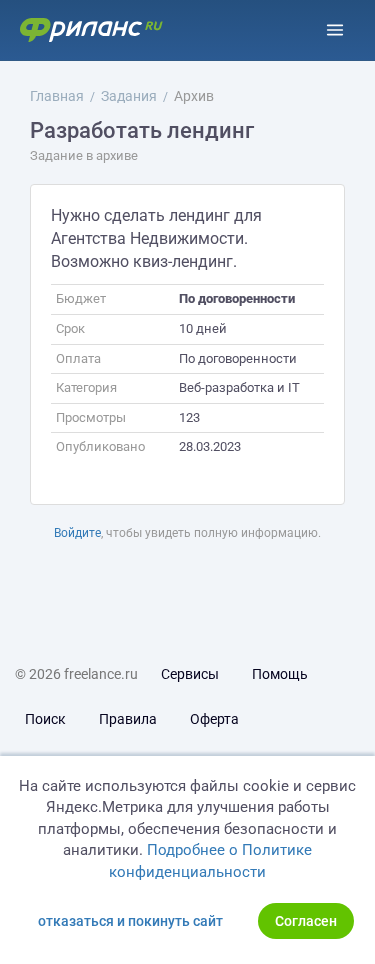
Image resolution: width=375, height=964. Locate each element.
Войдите (77, 533)
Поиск (45, 719)
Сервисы (190, 674)
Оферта (214, 719)
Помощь (280, 674)
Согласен (306, 921)
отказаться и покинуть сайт (130, 921)
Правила (128, 719)
